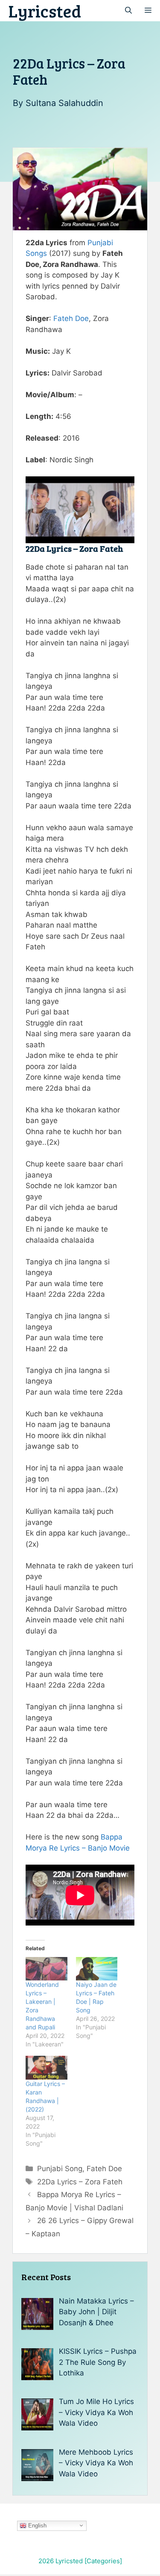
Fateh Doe (71, 318)
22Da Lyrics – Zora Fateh (80, 2182)
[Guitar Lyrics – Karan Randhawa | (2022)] (47, 2068)
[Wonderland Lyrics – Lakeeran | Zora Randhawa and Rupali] (47, 1969)
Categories (103, 2561)
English (36, 2525)
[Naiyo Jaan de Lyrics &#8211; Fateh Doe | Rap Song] (97, 1969)
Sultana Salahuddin (64, 103)
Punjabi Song (60, 2169)
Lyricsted (45, 11)
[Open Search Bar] (128, 11)
